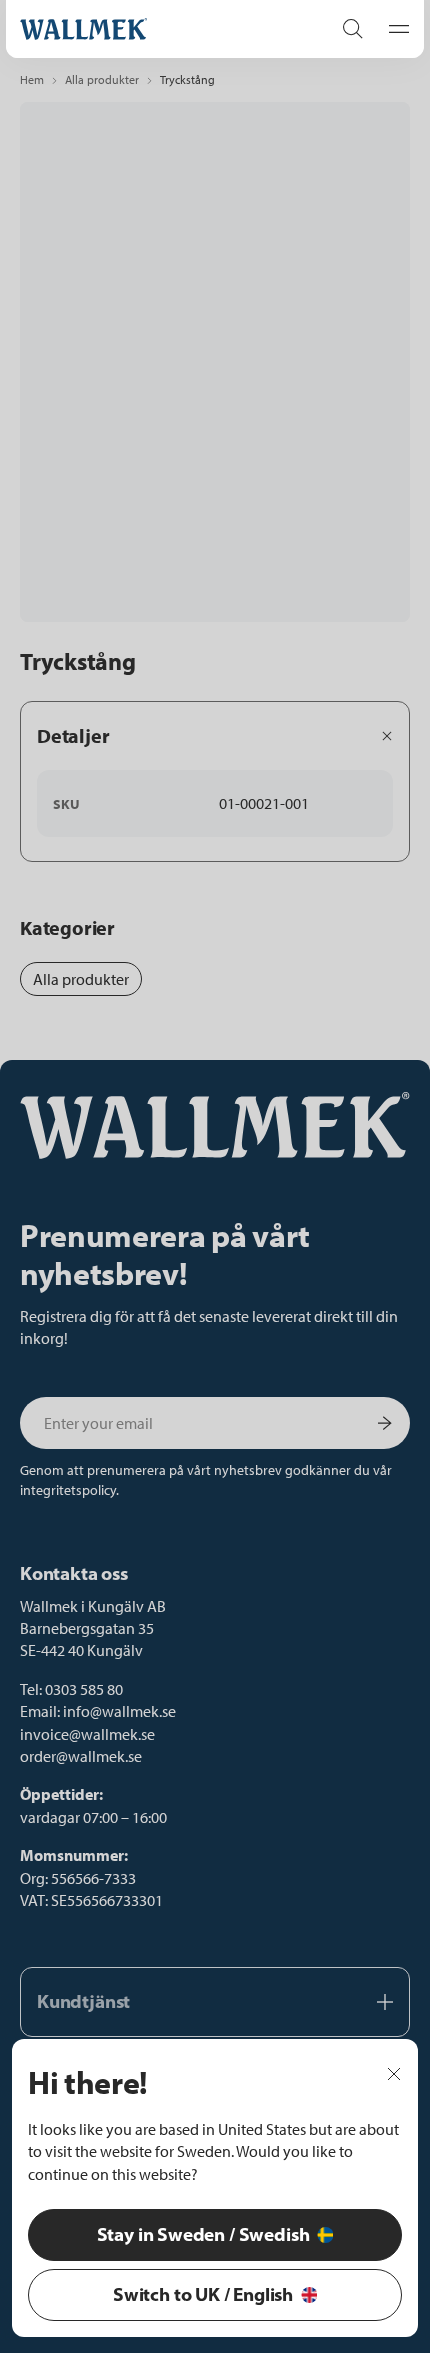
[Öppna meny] (393, 29)
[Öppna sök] (353, 29)
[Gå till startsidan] (155, 29)
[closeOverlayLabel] (394, 2072)
